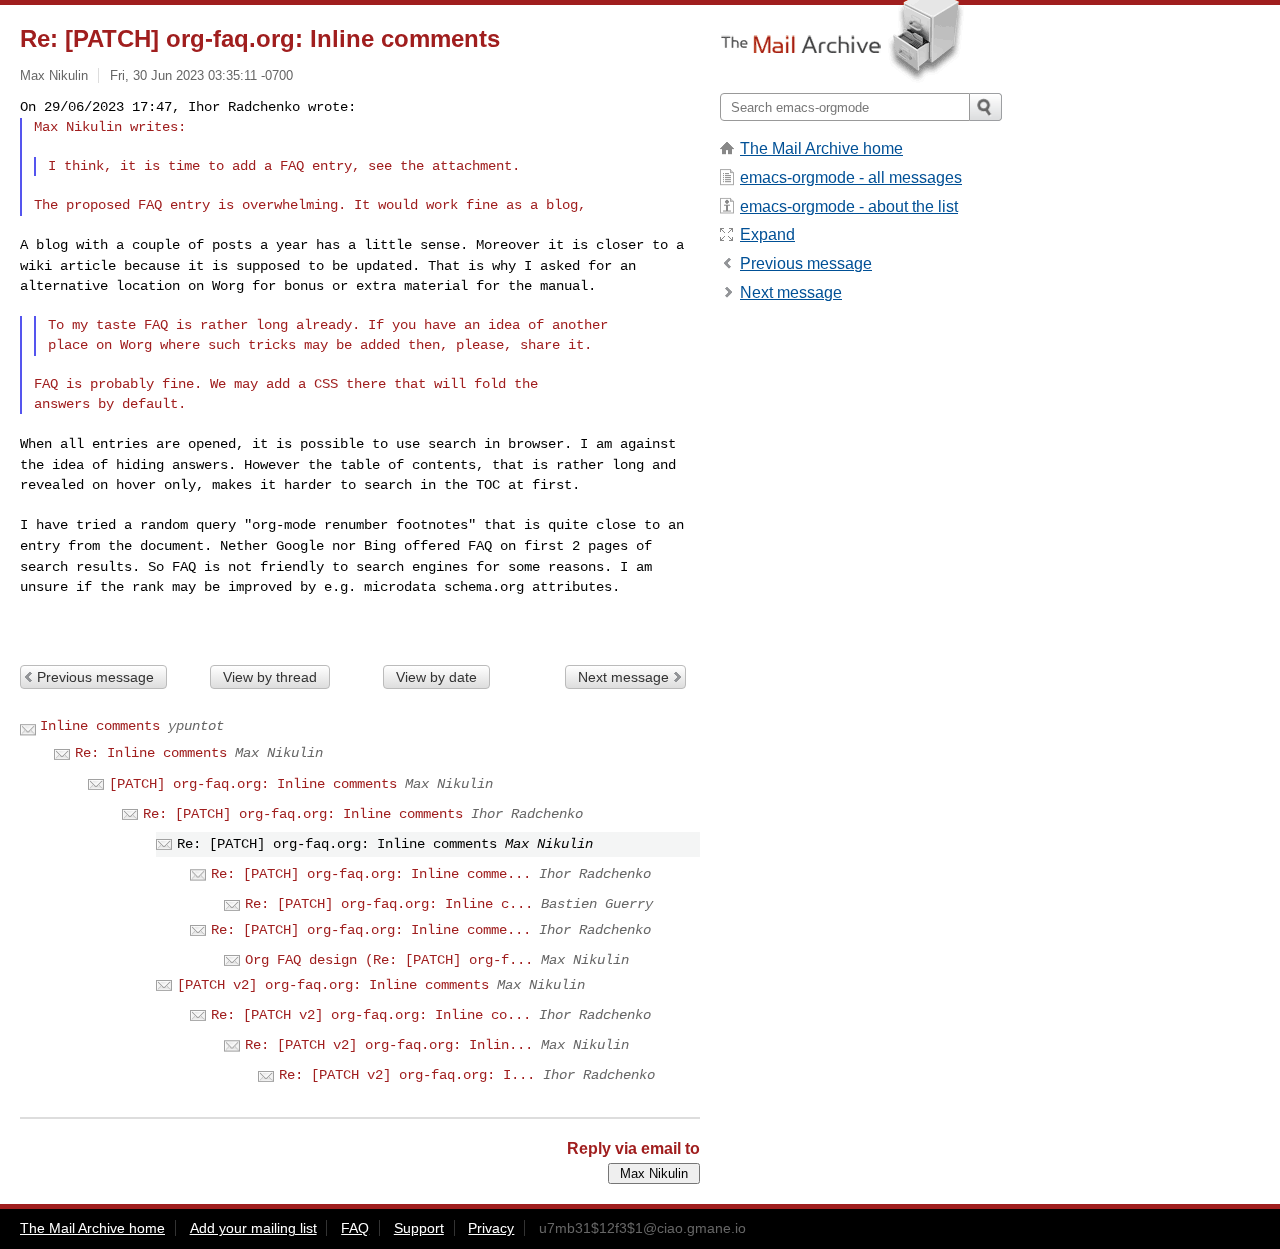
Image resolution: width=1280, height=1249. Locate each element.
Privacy (491, 1228)
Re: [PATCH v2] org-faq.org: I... (407, 1075)
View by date (436, 677)
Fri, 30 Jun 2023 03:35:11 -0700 (201, 75)
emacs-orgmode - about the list (849, 206)
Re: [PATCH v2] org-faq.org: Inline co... (371, 1015)
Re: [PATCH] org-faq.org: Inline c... (389, 904)
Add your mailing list (253, 1228)
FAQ (355, 1228)
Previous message (95, 677)
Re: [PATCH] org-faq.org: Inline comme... (371, 874)
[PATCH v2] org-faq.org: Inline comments (333, 985)
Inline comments (100, 726)
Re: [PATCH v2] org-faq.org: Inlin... (389, 1045)
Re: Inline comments (151, 753)
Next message (623, 677)
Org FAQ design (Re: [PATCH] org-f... (389, 960)
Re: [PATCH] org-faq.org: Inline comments (303, 814)
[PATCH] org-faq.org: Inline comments (253, 784)
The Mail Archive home (821, 148)
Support (419, 1228)
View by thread (270, 677)
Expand (767, 234)
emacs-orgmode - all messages (851, 177)
